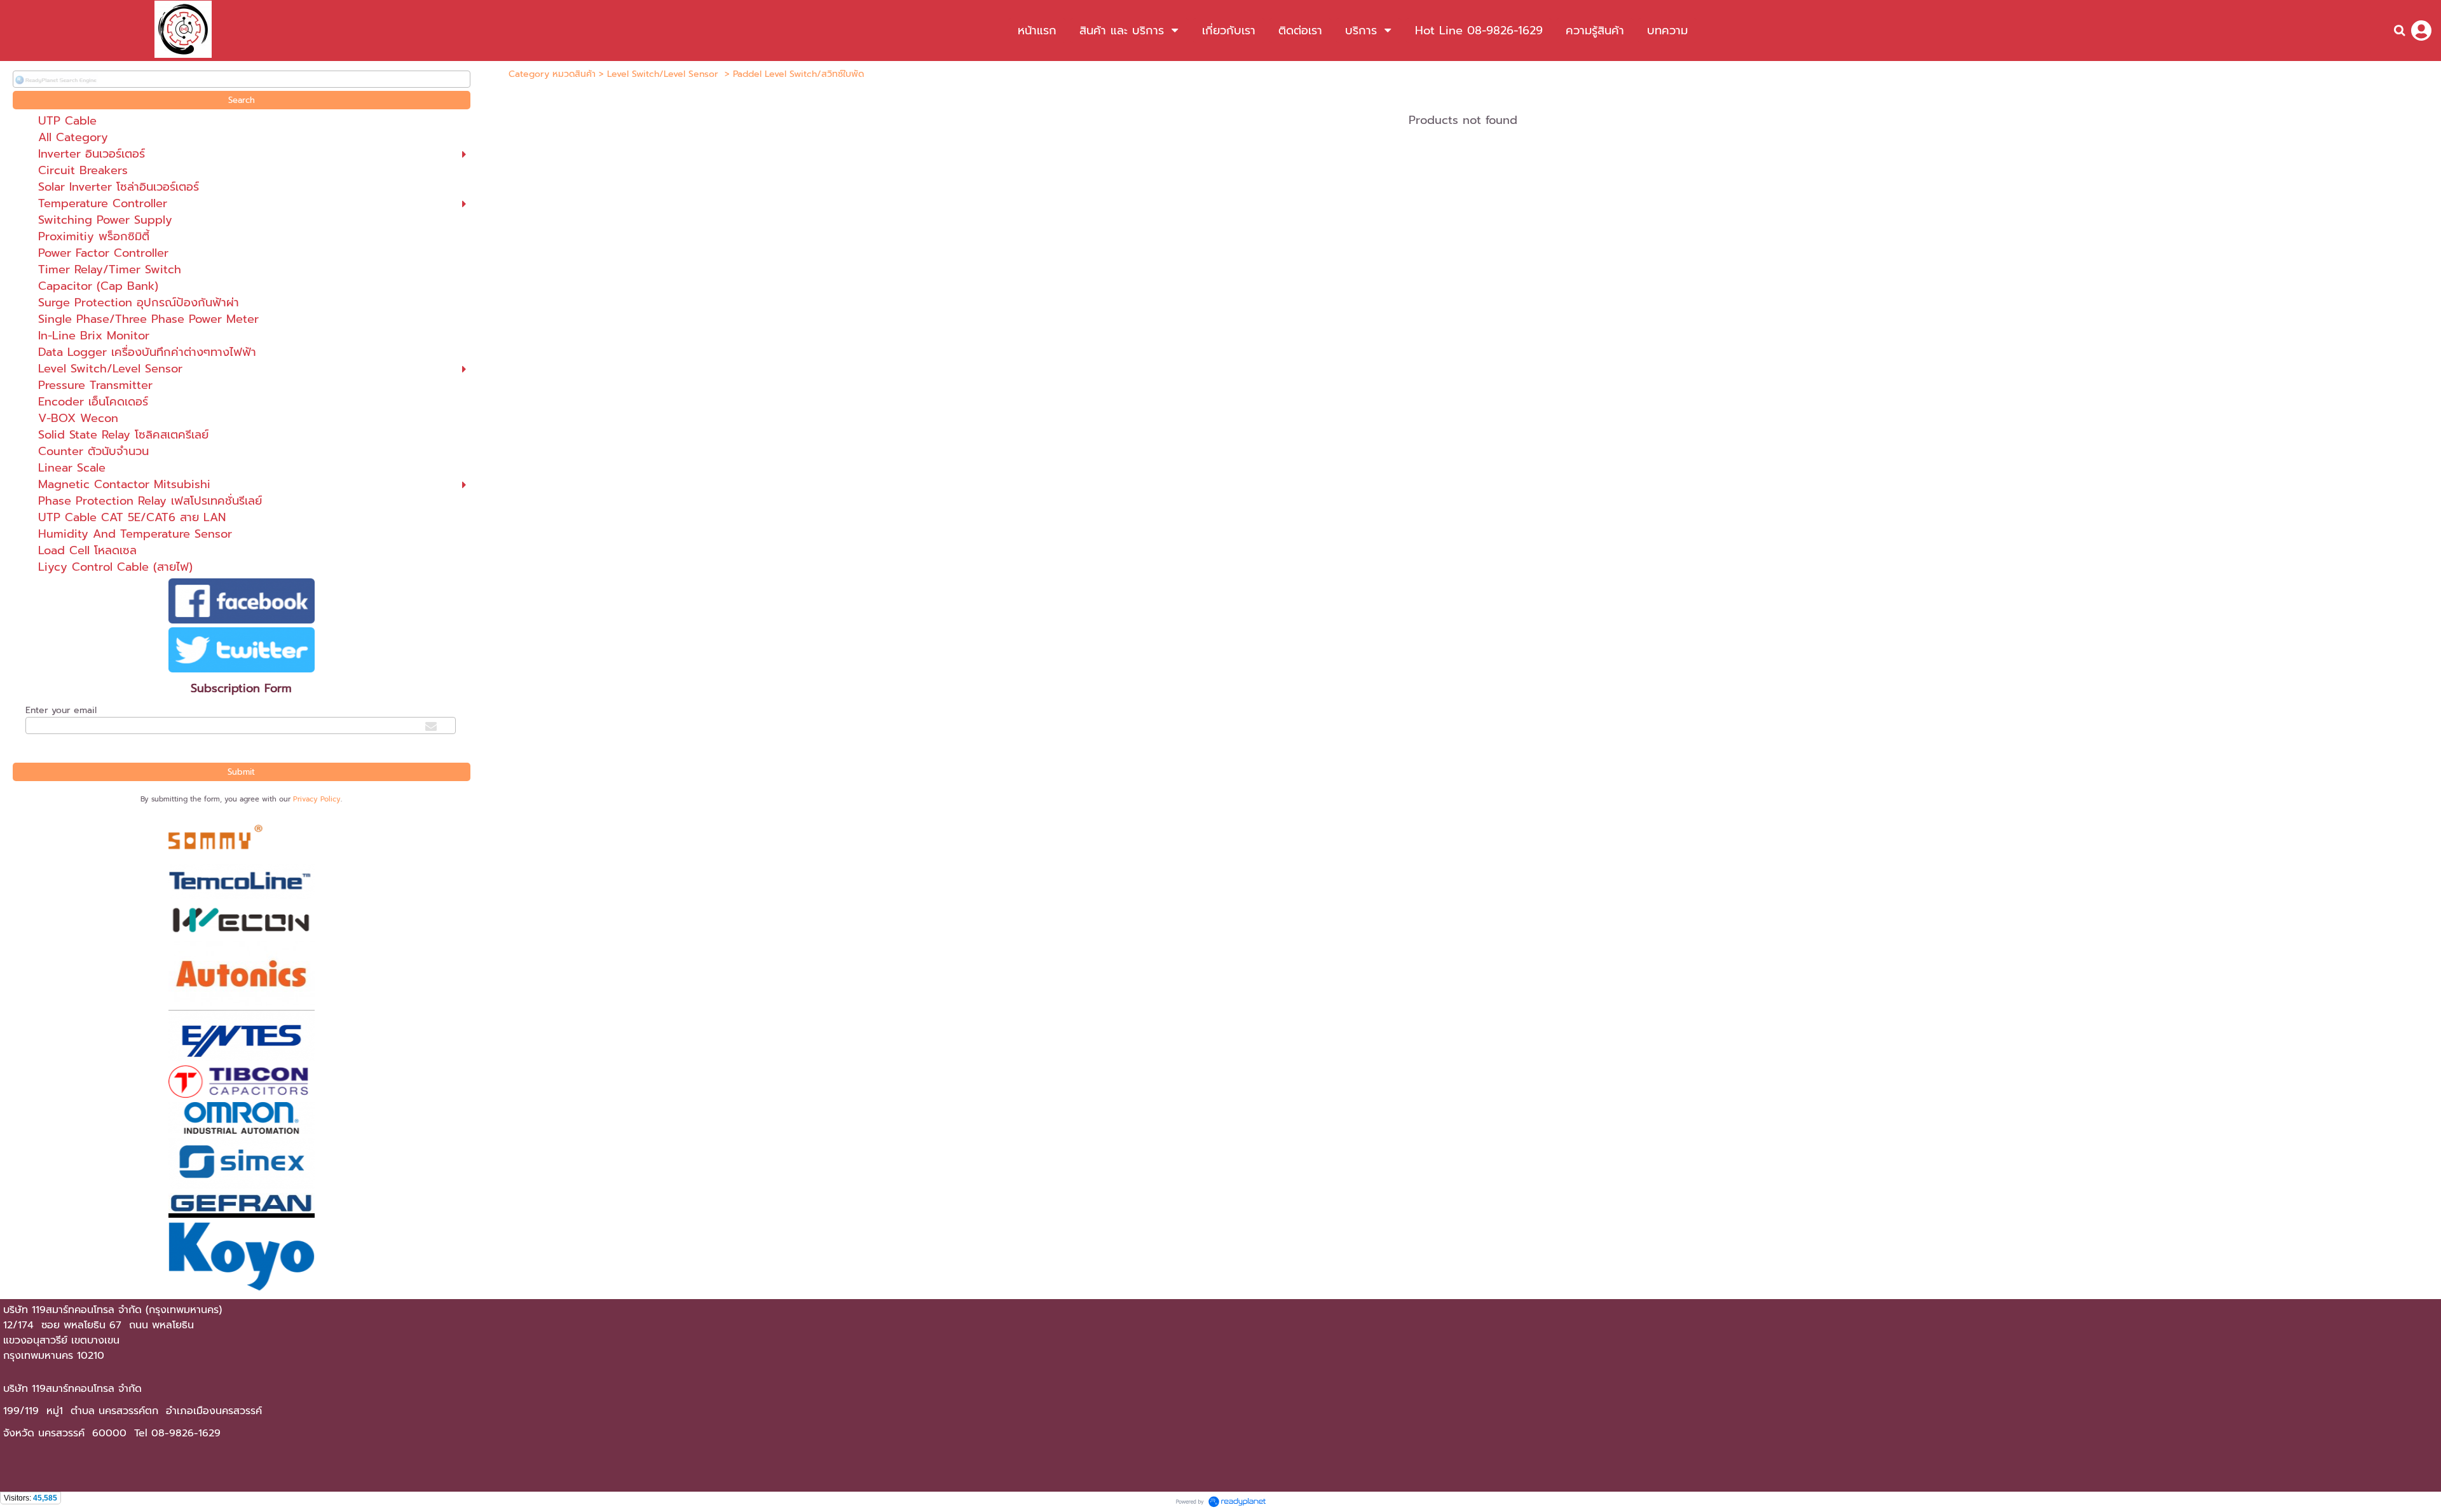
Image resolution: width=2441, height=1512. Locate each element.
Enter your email (61, 710)
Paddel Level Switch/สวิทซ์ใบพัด (798, 74)
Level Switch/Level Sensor (664, 74)
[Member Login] (2421, 31)
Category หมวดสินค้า (552, 74)
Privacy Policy (317, 799)
